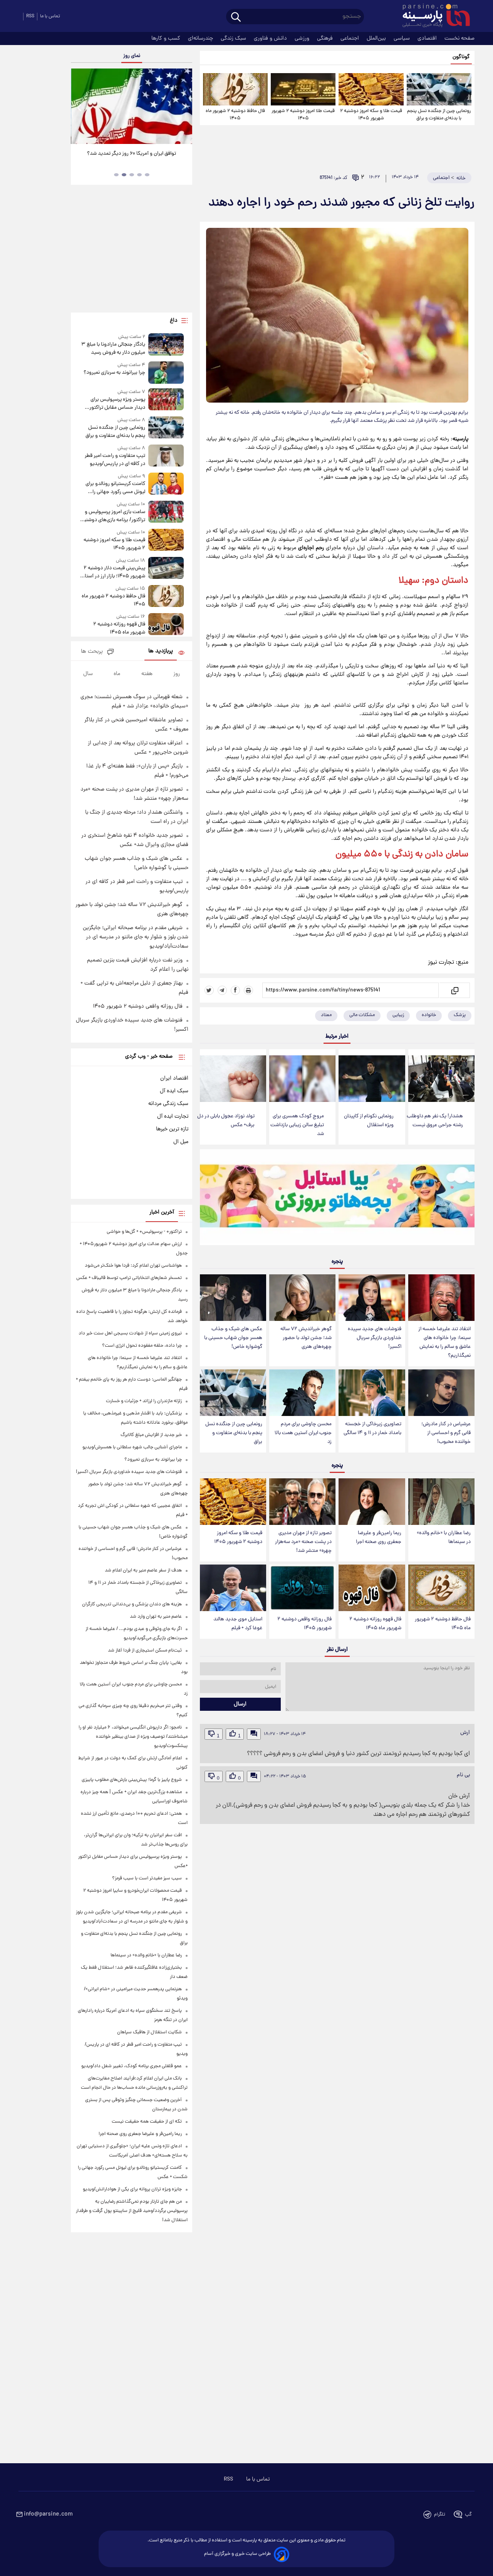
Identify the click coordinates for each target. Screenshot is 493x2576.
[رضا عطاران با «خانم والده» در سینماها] (441, 1502)
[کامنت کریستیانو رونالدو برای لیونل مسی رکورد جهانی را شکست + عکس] (166, 484)
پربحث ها (92, 652)
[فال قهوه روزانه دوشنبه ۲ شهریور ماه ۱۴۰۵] (372, 1588)
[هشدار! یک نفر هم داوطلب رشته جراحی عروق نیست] (441, 1079)
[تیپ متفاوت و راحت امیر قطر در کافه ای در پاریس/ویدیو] (166, 456)
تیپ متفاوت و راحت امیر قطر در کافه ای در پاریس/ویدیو (115, 460)
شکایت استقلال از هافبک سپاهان (149, 2032)
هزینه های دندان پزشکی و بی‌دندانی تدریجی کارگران (132, 1604)
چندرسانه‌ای (201, 38)
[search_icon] (236, 18)
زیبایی (398, 1015)
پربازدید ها (161, 651)
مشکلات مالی (362, 1015)
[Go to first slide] (183, 107)
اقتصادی (428, 38)
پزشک (460, 1015)
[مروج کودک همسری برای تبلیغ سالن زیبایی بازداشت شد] (302, 1079)
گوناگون (461, 57)
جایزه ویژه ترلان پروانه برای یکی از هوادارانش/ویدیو (132, 2189)
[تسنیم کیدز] (337, 1199)
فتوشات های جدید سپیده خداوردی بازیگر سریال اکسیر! (375, 1338)
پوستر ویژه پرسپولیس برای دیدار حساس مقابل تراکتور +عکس (117, 404)
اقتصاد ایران (174, 1078)
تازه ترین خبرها (172, 1129)
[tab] (147, 175)
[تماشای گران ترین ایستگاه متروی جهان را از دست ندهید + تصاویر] (131, 106)
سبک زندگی (234, 38)
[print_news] (248, 990)
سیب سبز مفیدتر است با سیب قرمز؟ (147, 1878)
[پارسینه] (432, 17)
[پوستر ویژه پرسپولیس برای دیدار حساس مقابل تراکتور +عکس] (166, 400)
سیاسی (402, 38)
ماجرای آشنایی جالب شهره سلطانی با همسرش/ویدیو (132, 1447)
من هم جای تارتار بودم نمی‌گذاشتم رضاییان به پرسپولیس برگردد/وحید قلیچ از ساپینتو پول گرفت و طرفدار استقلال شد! (132, 2211)
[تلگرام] (222, 990)
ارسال (240, 1704)
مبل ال (181, 1142)
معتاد (326, 1015)
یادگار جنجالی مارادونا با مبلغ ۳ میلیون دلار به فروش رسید (113, 349)
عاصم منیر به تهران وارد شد (156, 1617)
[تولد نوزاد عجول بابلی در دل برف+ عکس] (233, 1079)
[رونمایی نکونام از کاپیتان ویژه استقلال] (372, 1079)
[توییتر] (209, 990)
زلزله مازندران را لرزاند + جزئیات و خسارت (144, 1401)
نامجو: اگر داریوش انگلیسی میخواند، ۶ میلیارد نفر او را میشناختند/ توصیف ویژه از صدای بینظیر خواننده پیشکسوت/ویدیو (133, 1737)
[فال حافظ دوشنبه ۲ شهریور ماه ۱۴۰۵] (235, 89)
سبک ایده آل (174, 1091)
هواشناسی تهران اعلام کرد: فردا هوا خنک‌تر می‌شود (133, 1266)
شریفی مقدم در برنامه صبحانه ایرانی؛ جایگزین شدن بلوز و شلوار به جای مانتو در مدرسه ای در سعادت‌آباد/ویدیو (136, 937)
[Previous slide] (80, 107)
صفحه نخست (459, 38)
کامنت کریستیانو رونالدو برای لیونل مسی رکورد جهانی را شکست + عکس (115, 488)
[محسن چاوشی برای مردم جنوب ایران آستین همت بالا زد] (302, 1393)
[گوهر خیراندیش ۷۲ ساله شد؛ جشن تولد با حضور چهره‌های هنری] (302, 1298)
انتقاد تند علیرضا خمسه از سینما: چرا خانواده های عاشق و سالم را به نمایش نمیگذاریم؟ (444, 1342)
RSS (30, 16)
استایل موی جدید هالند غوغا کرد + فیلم (238, 1624)
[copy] (454, 990)
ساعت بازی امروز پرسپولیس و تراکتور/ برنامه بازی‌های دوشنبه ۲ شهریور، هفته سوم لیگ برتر (113, 516)
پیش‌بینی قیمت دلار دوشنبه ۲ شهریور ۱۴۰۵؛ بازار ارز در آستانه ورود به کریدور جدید (113, 572)
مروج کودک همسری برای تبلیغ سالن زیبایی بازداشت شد (297, 1125)
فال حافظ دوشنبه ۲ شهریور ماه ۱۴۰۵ (235, 115)
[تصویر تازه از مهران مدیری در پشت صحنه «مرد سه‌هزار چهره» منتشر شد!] (302, 1502)
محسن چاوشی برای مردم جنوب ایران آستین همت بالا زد (303, 1433)
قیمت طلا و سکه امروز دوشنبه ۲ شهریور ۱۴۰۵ (371, 115)
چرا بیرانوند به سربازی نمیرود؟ (114, 373)
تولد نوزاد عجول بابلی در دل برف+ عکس (226, 1121)
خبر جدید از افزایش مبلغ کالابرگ (151, 1435)
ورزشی (303, 38)
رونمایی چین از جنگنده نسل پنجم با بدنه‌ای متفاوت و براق (439, 115)
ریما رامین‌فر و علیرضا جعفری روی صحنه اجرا (379, 1538)
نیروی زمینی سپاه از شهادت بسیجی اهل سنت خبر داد (130, 1333)
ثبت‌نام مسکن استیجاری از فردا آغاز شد (145, 1651)
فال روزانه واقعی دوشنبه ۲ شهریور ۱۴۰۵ (304, 1624)
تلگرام (440, 2515)
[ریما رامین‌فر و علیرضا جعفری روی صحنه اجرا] (372, 1502)
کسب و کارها (167, 38)
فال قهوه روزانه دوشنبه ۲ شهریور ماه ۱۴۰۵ (375, 1624)
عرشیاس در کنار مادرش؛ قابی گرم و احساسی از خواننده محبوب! (446, 1433)
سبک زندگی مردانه (168, 1104)
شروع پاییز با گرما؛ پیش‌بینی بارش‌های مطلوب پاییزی (132, 1780)
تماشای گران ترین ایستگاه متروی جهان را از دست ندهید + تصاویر (129, 158)
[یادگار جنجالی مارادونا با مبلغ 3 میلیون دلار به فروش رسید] (166, 345)
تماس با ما (50, 16)
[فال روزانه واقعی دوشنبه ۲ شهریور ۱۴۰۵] (302, 1588)
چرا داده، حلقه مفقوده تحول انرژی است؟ (142, 1346)
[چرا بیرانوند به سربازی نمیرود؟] (166, 372)
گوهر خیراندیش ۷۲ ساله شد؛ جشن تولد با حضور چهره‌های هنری (306, 1338)
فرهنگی (326, 38)
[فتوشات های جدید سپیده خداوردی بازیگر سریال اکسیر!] (372, 1298)
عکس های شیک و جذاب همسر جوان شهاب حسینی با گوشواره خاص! (233, 1338)
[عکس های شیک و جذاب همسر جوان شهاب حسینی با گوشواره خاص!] (233, 1298)
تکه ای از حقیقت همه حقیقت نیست (147, 2122)
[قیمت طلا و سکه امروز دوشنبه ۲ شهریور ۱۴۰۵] (371, 89)
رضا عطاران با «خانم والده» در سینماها (444, 1538)
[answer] (254, 1734)
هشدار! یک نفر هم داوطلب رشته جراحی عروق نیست (435, 1121)
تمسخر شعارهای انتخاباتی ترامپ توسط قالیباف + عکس (129, 1278)
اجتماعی (350, 38)
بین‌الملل (377, 38)
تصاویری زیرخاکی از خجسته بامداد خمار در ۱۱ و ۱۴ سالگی (372, 1429)
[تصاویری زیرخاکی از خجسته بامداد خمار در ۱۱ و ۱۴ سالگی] (372, 1393)
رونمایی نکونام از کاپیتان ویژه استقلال (369, 1121)
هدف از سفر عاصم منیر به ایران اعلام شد (143, 1571)
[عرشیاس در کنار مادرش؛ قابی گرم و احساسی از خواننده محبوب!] (441, 1393)
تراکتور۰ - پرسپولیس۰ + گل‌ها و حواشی (144, 1232)
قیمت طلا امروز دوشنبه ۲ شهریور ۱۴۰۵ (303, 115)
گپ (468, 2515)
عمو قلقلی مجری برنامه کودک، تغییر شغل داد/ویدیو (132, 2066)
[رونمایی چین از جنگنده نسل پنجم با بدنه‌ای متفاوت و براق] (439, 89)
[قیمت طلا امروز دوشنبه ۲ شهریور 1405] (303, 89)
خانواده (429, 1015)
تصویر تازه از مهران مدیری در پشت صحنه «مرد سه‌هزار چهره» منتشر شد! (303, 1542)
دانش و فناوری (271, 38)
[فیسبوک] (235, 990)
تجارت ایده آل (173, 1117)
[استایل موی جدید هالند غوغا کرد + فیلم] (233, 1588)
